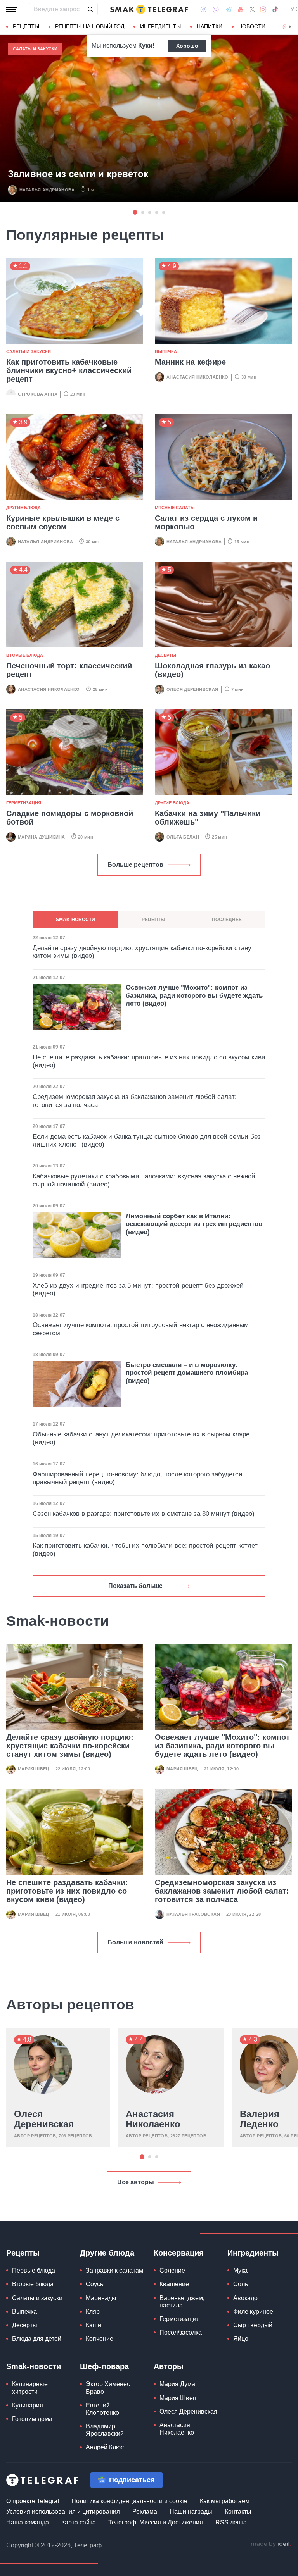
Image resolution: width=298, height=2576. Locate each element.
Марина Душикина (42, 837)
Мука (240, 2270)
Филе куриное (253, 2312)
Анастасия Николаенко (198, 377)
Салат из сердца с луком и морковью (206, 522)
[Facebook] (204, 9)
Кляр (93, 2312)
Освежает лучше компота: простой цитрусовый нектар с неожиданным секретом (141, 1329)
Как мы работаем (225, 2501)
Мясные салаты (175, 508)
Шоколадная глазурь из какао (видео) (212, 670)
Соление (172, 2270)
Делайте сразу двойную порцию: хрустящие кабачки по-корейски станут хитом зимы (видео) (70, 1746)
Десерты (165, 655)
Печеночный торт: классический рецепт (69, 670)
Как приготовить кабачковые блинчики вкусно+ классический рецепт (69, 370)
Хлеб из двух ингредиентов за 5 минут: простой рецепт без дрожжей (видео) (138, 1289)
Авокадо (245, 2298)
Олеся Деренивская (192, 689)
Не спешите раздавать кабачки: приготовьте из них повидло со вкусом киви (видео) (67, 1891)
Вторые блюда (25, 655)
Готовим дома (32, 2419)
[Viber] (216, 9)
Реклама (145, 2511)
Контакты (238, 2511)
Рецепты (26, 26)
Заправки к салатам (114, 2270)
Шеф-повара (104, 2366)
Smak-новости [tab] (75, 920)
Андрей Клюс (105, 2447)
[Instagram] (263, 9)
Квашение (174, 2284)
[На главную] (149, 9)
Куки (145, 46)
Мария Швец (34, 1769)
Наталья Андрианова (47, 190)
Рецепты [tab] (153, 920)
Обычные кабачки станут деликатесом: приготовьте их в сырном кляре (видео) (141, 1438)
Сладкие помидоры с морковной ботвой (70, 818)
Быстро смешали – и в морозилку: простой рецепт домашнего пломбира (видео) (187, 1373)
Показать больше (135, 1586)
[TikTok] (275, 9)
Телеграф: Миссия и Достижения (156, 2522)
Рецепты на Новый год (90, 26)
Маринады (101, 2298)
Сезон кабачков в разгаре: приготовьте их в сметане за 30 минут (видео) (144, 1514)
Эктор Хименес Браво (108, 2388)
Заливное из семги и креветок (78, 174)
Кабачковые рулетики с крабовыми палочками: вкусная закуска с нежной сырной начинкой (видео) (144, 1180)
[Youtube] (241, 9)
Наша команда (28, 2522)
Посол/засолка (181, 2332)
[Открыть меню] (12, 9)
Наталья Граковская (193, 1914)
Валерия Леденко (260, 2119)
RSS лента (231, 2522)
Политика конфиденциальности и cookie (129, 2501)
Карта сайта (79, 2522)
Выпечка (166, 351)
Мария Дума (177, 2384)
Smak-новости (34, 2366)
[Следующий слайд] (290, 27)
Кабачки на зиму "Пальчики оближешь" (208, 818)
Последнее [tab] (227, 920)
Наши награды (191, 2511)
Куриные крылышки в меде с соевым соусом (63, 522)
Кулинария (28, 2405)
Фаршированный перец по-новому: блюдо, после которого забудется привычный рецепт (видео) (137, 1478)
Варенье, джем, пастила (182, 2302)
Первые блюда (34, 2270)
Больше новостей (135, 1942)
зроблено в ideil (271, 2544)
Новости (252, 26)
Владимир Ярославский (105, 2430)
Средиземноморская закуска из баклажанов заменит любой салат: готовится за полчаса (222, 1891)
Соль (241, 2284)
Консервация (179, 2253)
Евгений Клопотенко (102, 2409)
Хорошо (187, 46)
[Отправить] (90, 9)
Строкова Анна (38, 394)
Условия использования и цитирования (63, 2511)
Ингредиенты (160, 26)
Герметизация (24, 803)
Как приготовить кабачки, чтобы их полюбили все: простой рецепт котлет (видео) (145, 1549)
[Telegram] (229, 9)
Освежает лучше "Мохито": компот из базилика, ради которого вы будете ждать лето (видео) (222, 1746)
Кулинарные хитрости (30, 2388)
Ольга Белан (183, 837)
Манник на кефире (190, 362)
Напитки (210, 26)
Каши (94, 2325)
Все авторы (136, 2182)
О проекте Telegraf (33, 2501)
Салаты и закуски (35, 49)
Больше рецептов (135, 865)
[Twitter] (252, 9)
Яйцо (241, 2339)
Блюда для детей (37, 2339)
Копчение (100, 2339)
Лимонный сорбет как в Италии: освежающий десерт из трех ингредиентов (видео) (194, 1224)
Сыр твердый (253, 2325)
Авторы (169, 2366)
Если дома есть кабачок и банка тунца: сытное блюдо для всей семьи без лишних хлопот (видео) (147, 1141)
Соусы (95, 2284)
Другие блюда (23, 508)
